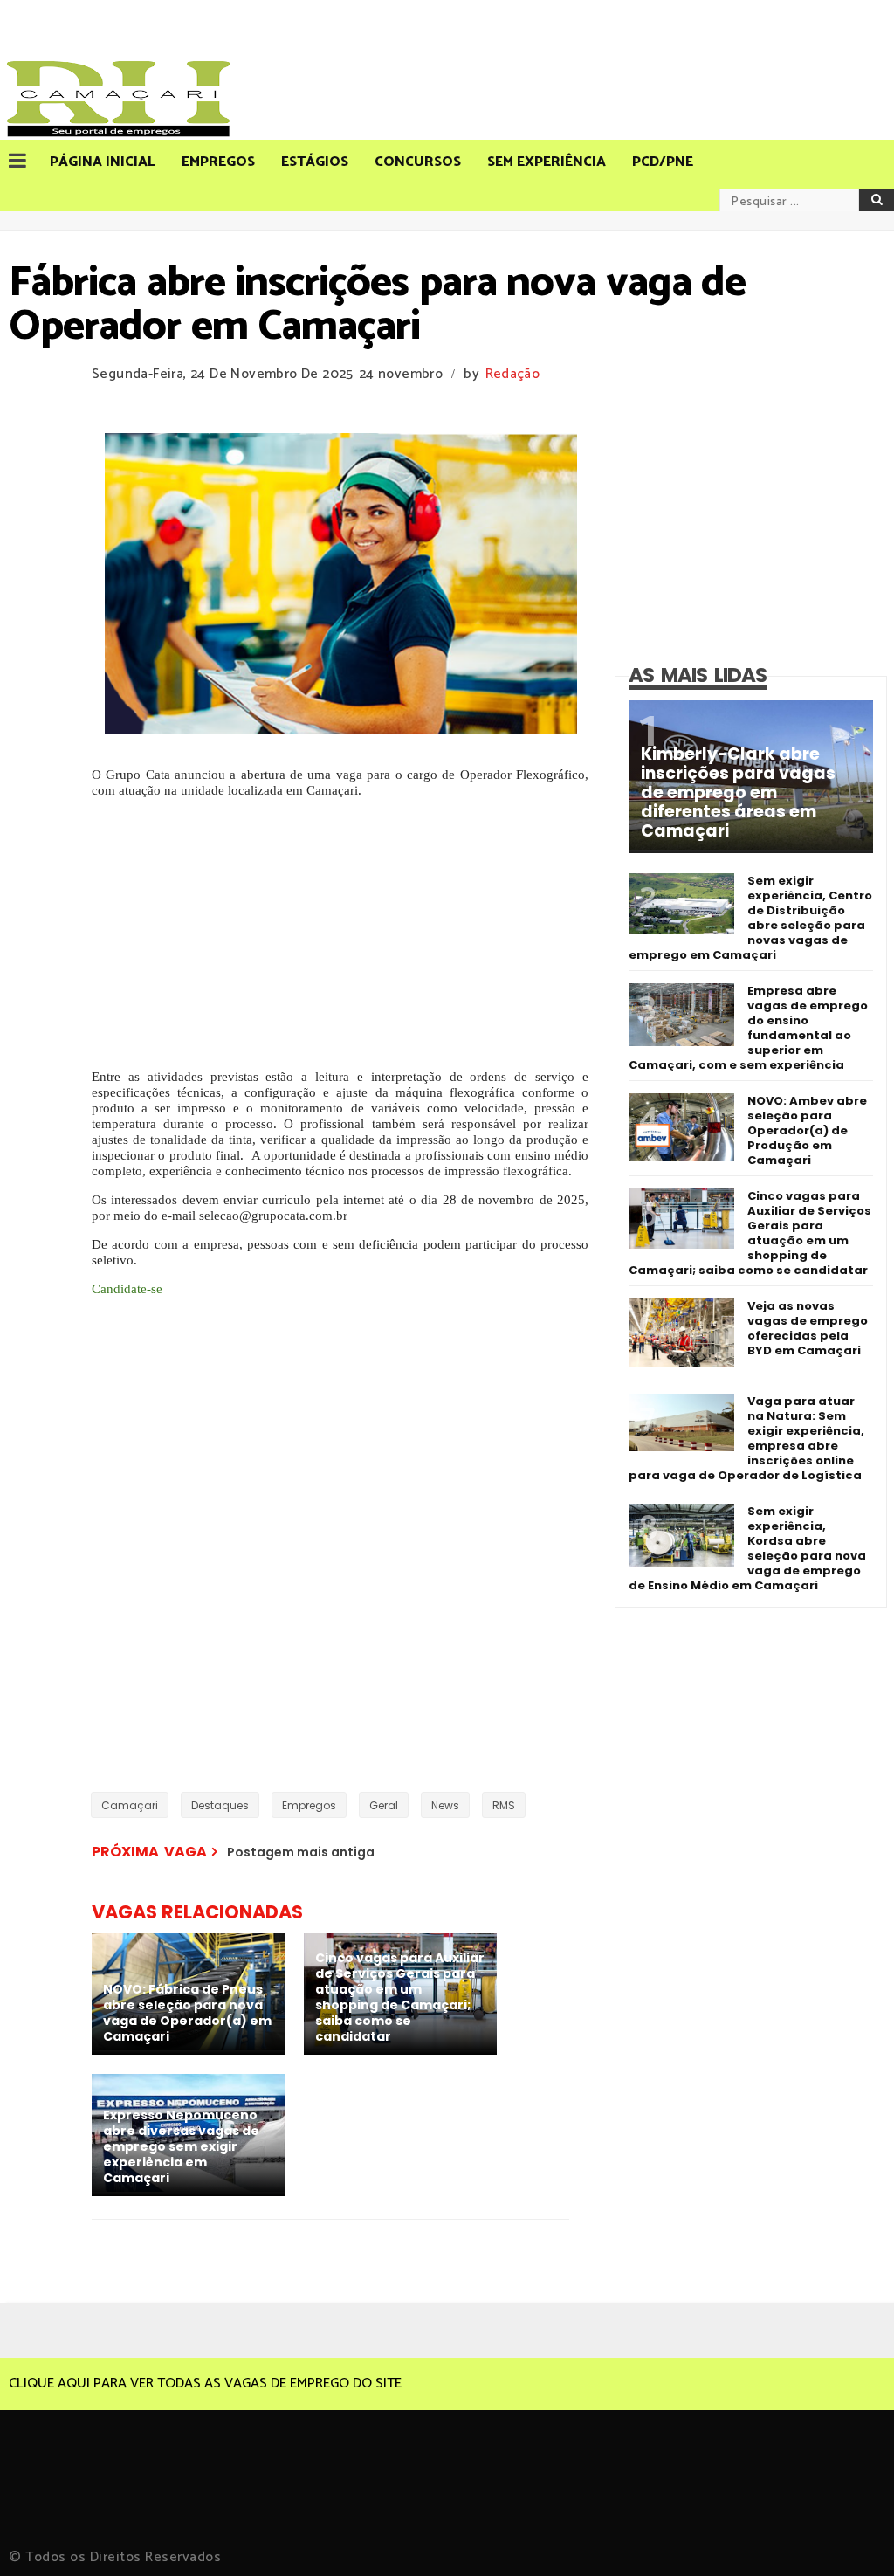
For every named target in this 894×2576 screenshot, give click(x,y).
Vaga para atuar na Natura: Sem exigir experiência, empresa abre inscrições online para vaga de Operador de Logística (746, 1438)
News (445, 1805)
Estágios (315, 162)
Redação (512, 374)
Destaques (220, 1805)
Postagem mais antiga (301, 1852)
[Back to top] (851, 2534)
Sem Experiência (547, 162)
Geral (384, 1805)
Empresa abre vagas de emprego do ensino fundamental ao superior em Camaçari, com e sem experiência (748, 1028)
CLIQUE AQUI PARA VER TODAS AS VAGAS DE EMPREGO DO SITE (205, 2383)
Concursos (418, 162)
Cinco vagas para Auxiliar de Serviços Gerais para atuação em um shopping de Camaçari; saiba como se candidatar (750, 1233)
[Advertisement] (340, 933)
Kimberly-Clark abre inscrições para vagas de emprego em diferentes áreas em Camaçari (738, 793)
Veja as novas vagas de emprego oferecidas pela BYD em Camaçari (808, 1328)
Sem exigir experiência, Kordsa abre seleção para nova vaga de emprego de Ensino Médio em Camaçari (747, 1548)
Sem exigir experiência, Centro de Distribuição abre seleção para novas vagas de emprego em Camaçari (750, 918)
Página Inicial (103, 162)
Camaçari (130, 1805)
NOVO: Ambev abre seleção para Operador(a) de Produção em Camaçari (807, 1130)
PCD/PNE (663, 162)
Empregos (218, 162)
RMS (504, 1805)
